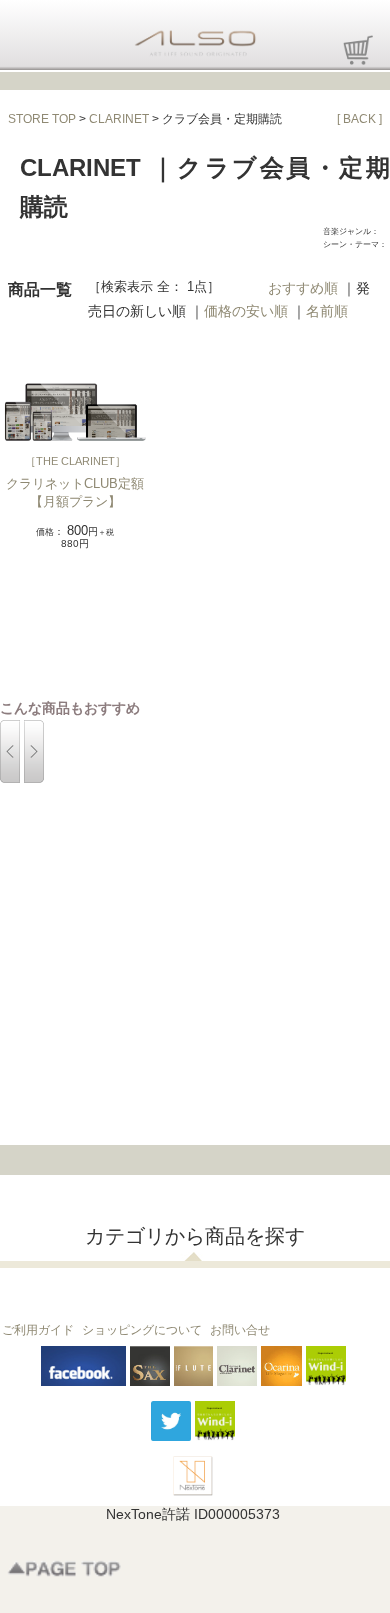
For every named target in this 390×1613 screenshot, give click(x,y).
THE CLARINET (75, 461)
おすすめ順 (303, 288)
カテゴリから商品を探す (195, 1236)
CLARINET (119, 119)
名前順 (327, 311)
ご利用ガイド (38, 1330)
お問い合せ (240, 1330)
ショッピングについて (142, 1330)
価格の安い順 (246, 311)
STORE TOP (42, 119)
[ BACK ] (359, 119)
